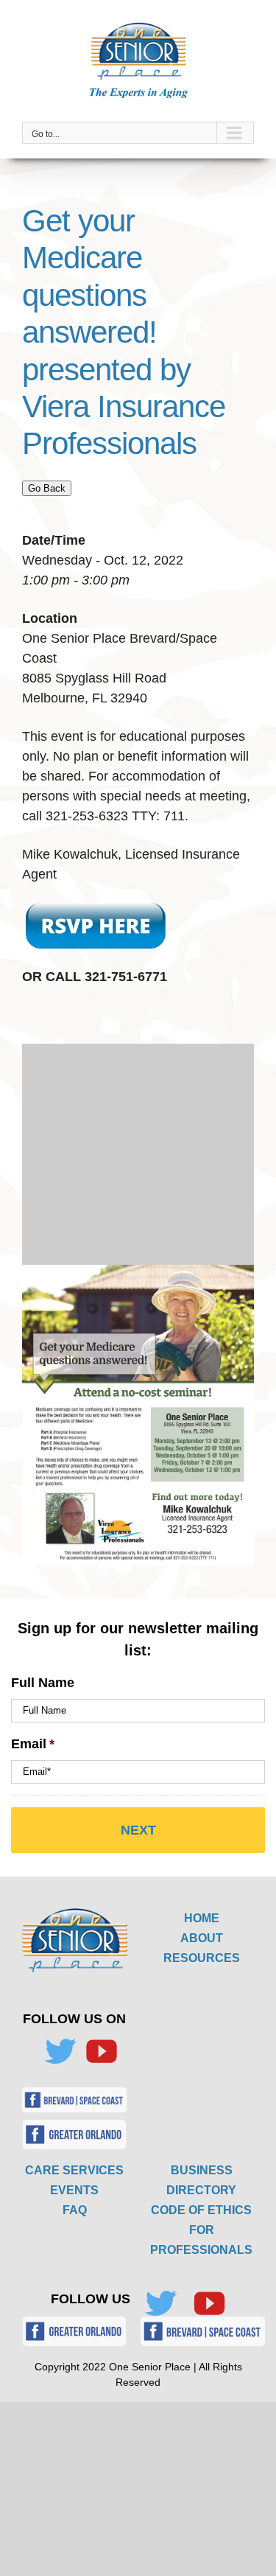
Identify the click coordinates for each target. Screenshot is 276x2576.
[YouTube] (102, 2051)
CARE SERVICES (74, 2170)
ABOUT (202, 1938)
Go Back (47, 488)
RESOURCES (202, 1958)
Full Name (43, 1683)
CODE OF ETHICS (201, 2210)
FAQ (75, 2210)
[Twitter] (60, 2051)
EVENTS (74, 2190)
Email (33, 1744)
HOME (202, 1918)
